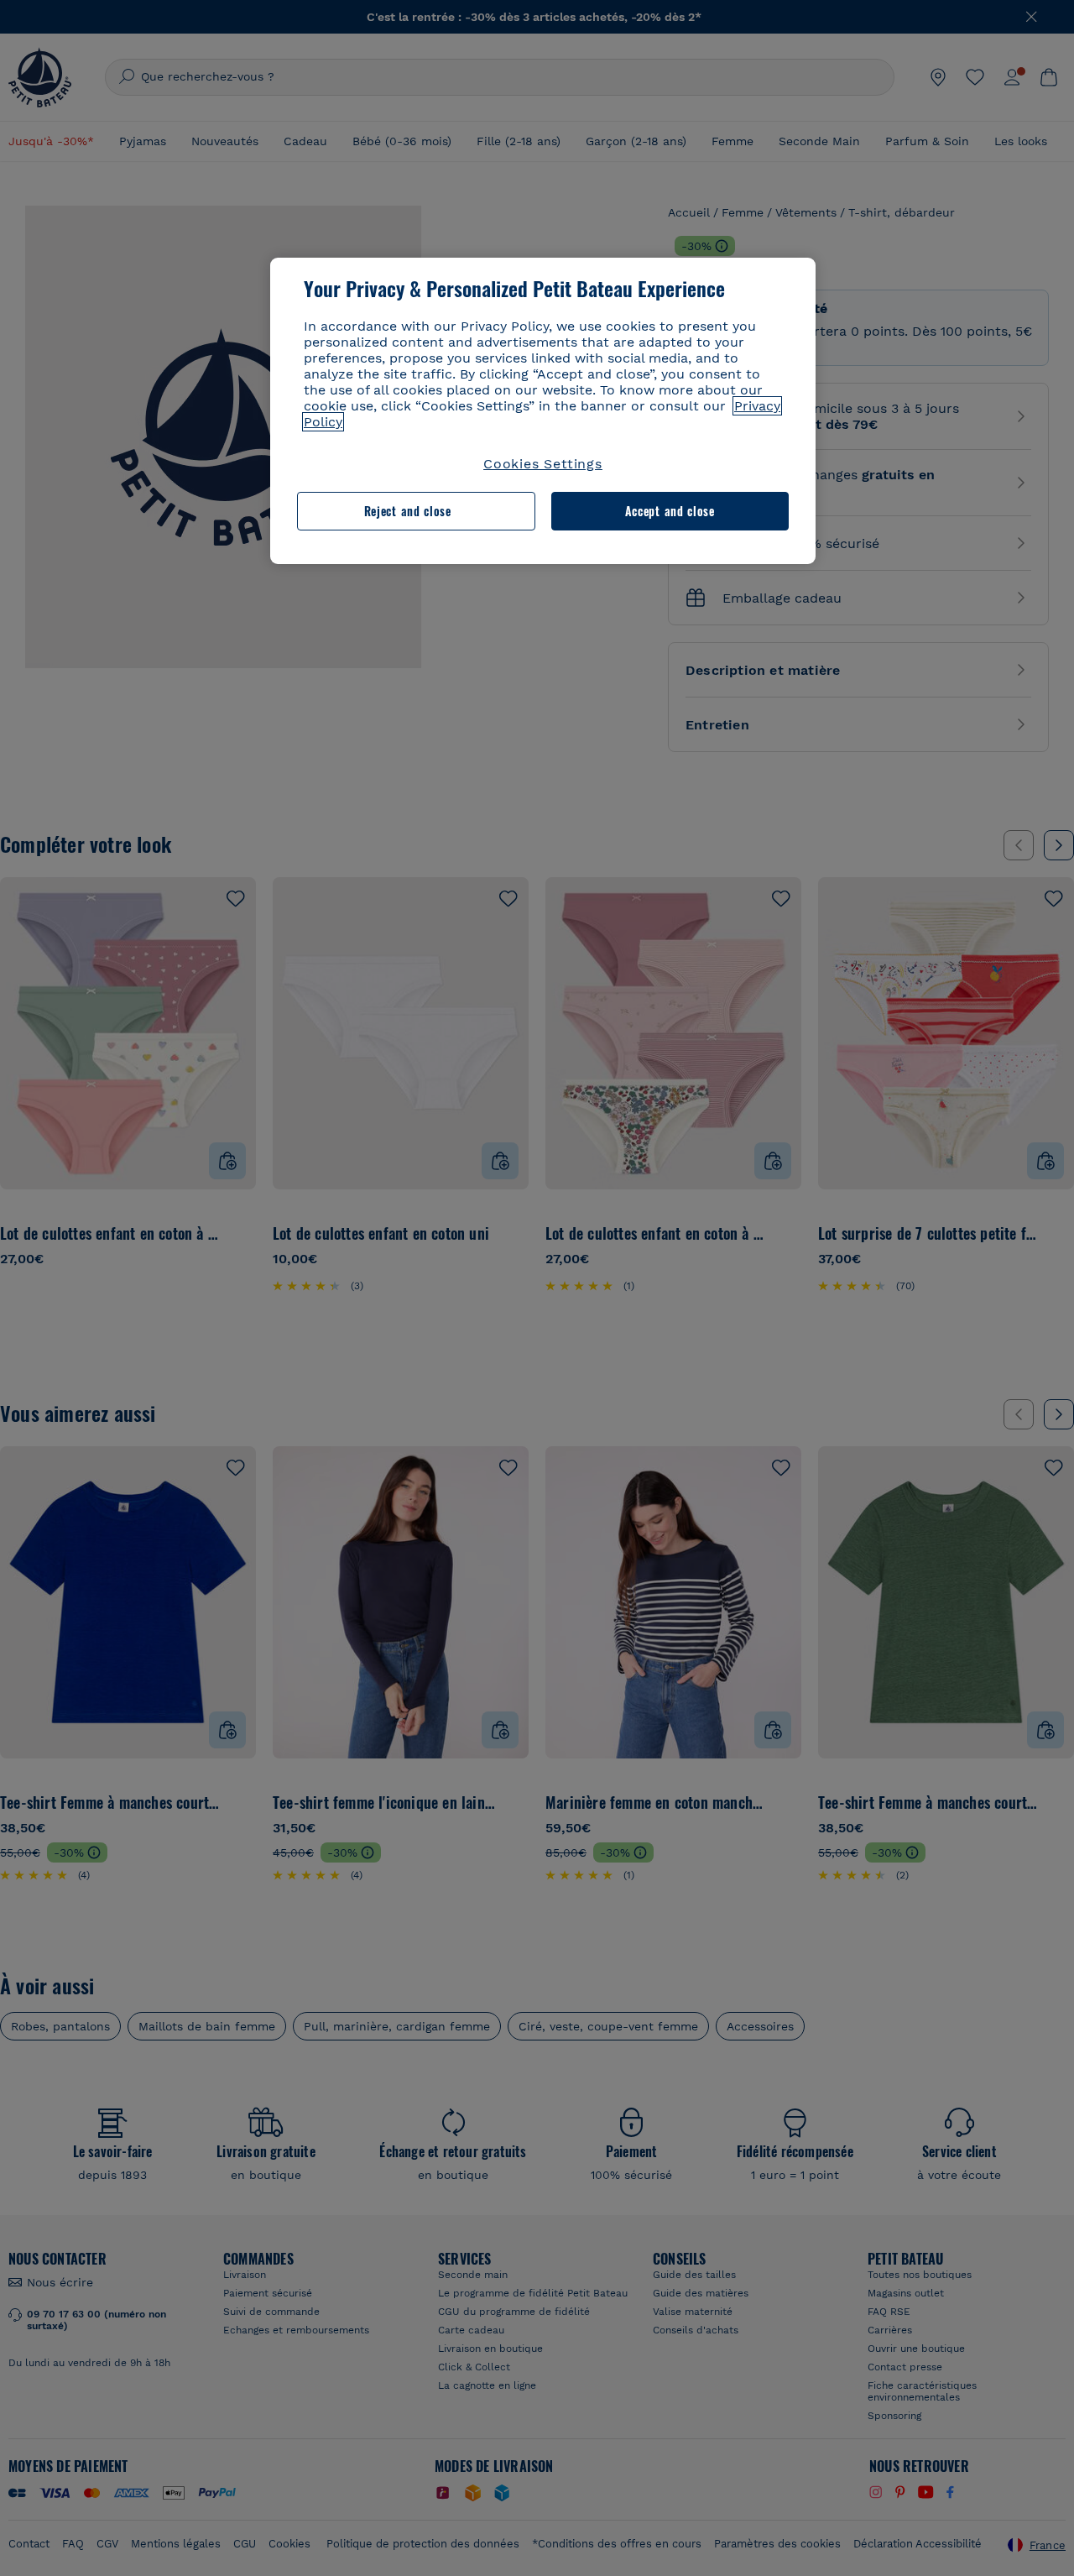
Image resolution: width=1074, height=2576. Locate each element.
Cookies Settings (543, 464)
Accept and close (670, 511)
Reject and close (408, 511)
